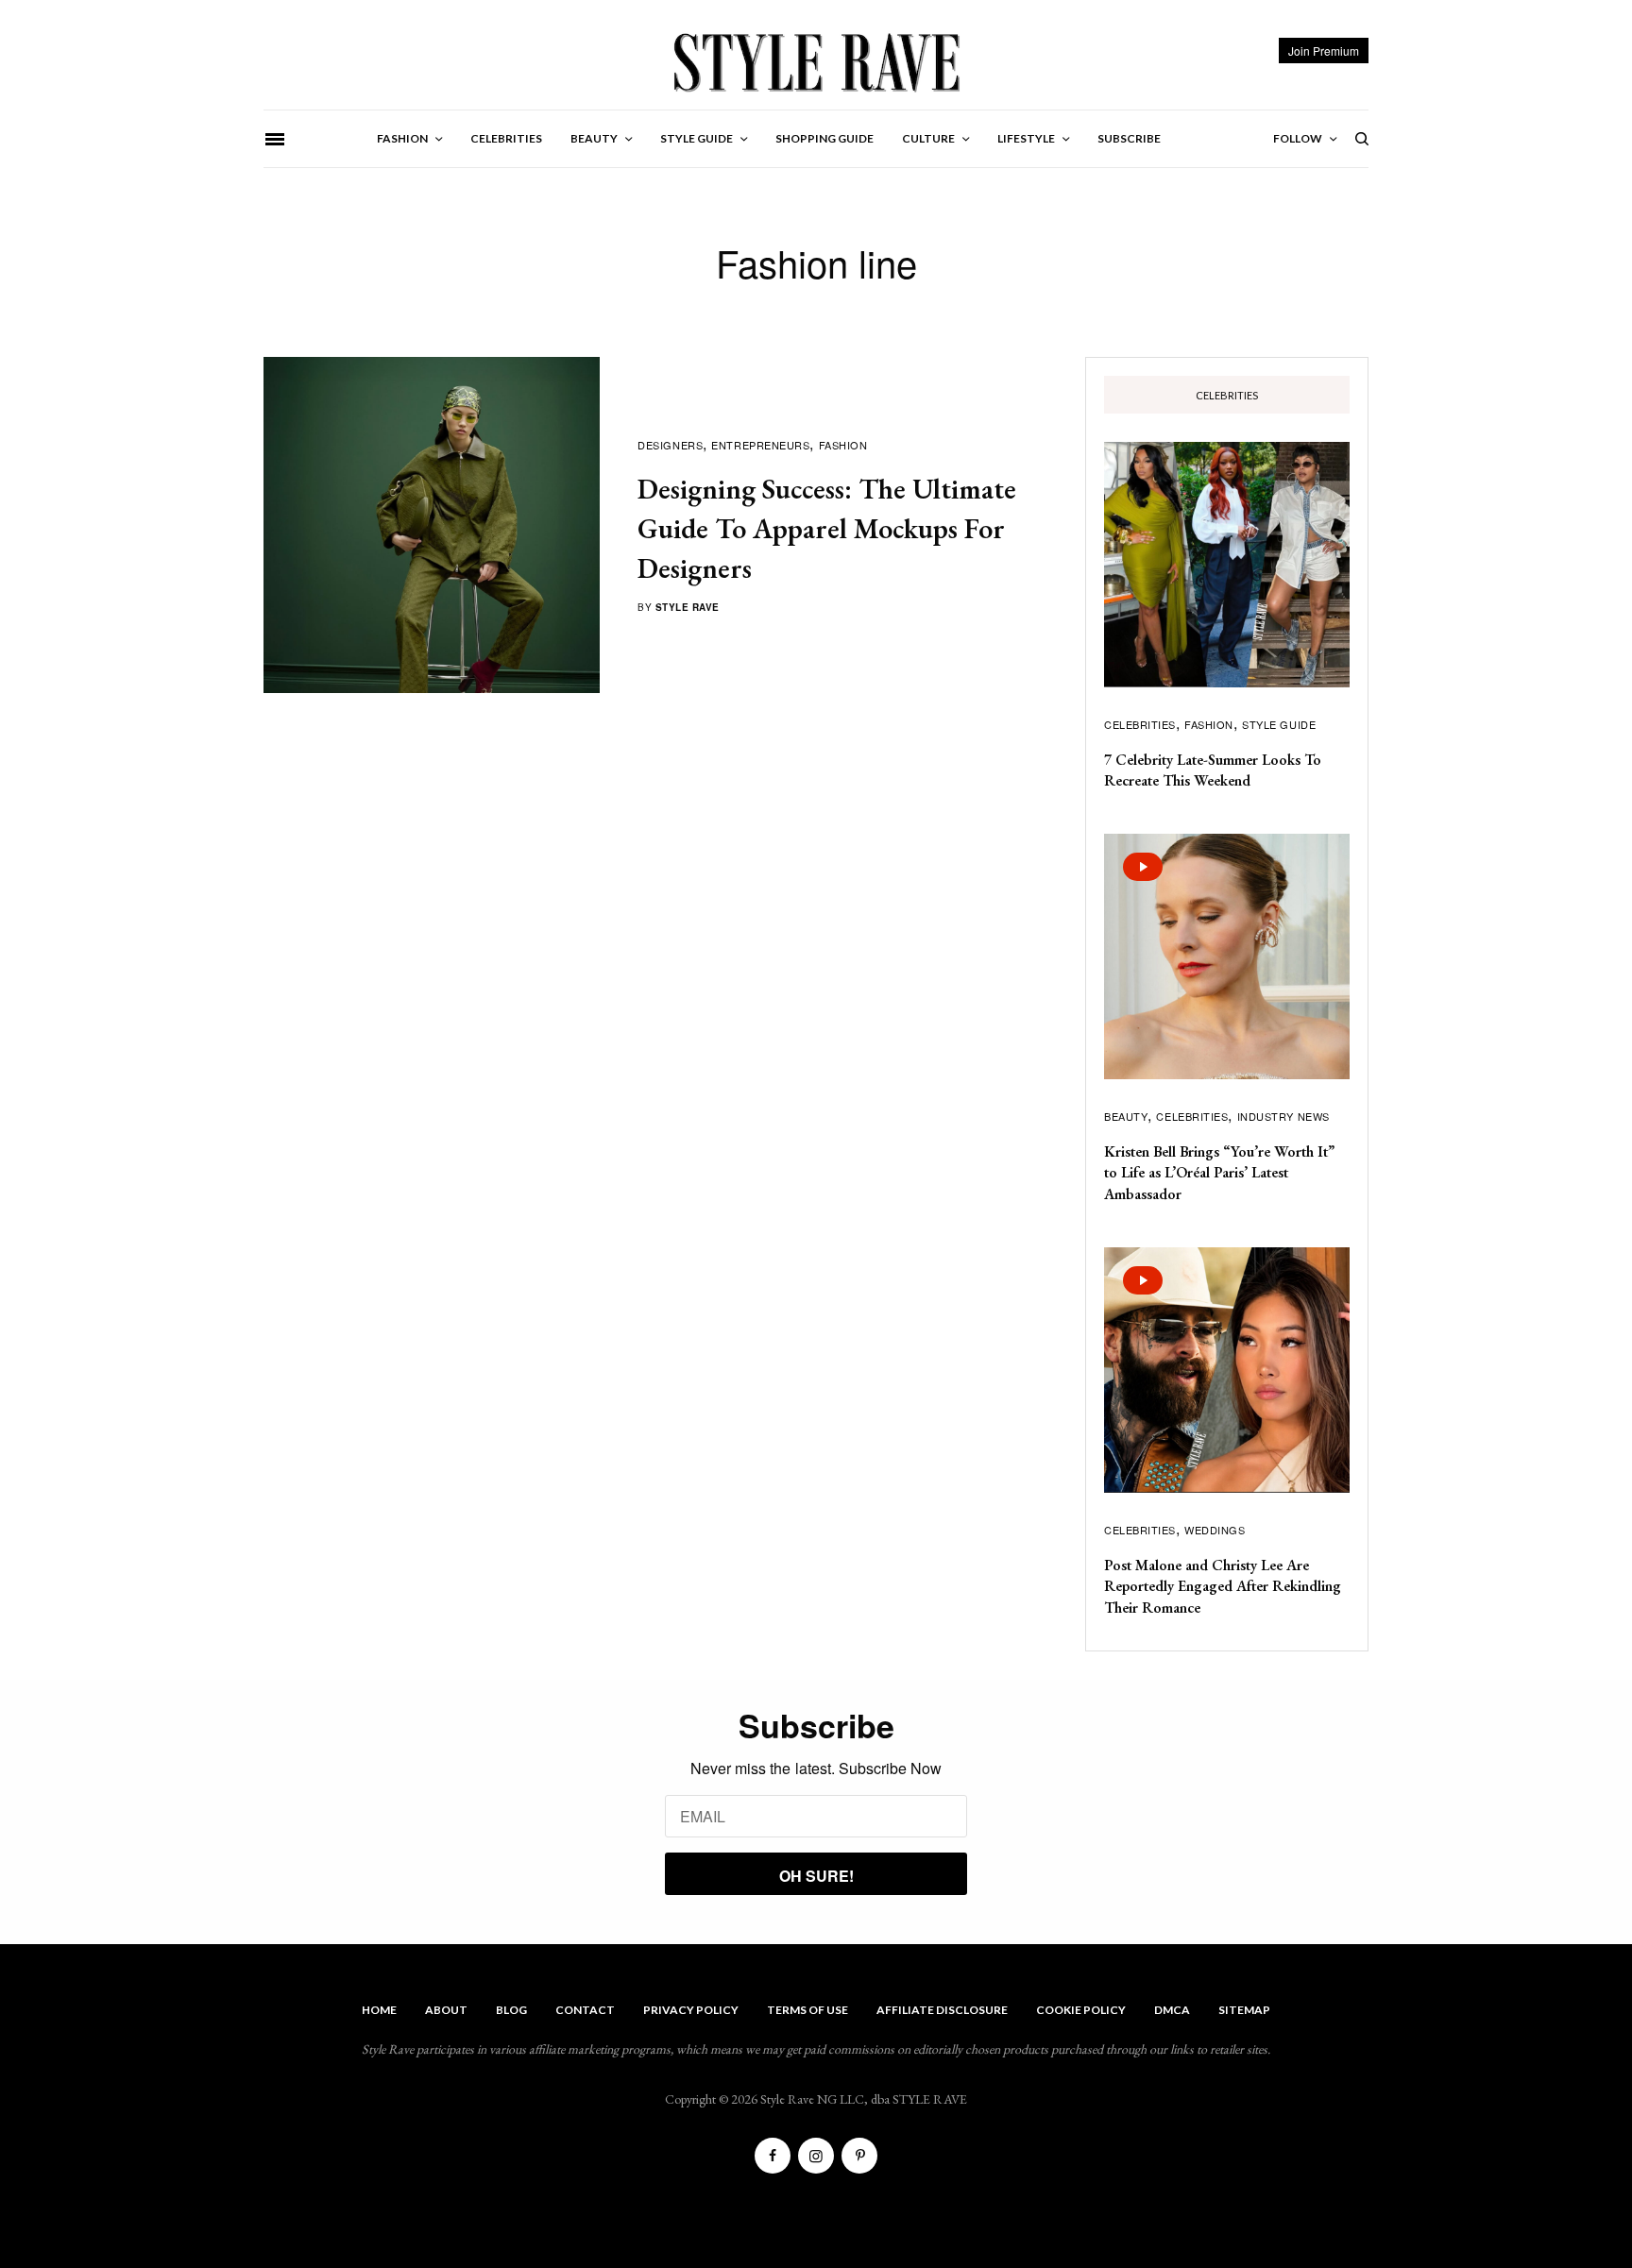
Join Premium (1324, 51)
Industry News (1283, 1116)
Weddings (1215, 1530)
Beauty (1126, 1116)
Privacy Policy (691, 2010)
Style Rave (688, 607)
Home (379, 2010)
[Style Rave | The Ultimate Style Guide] (816, 61)
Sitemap (1244, 2010)
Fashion (843, 445)
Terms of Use (807, 2010)
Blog (511, 2010)
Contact (585, 2010)
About (446, 2010)
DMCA (1172, 2010)
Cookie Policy (1081, 2010)
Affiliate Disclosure (942, 2010)
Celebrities (1140, 724)
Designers (670, 445)
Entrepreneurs (760, 445)
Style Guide (1279, 724)
